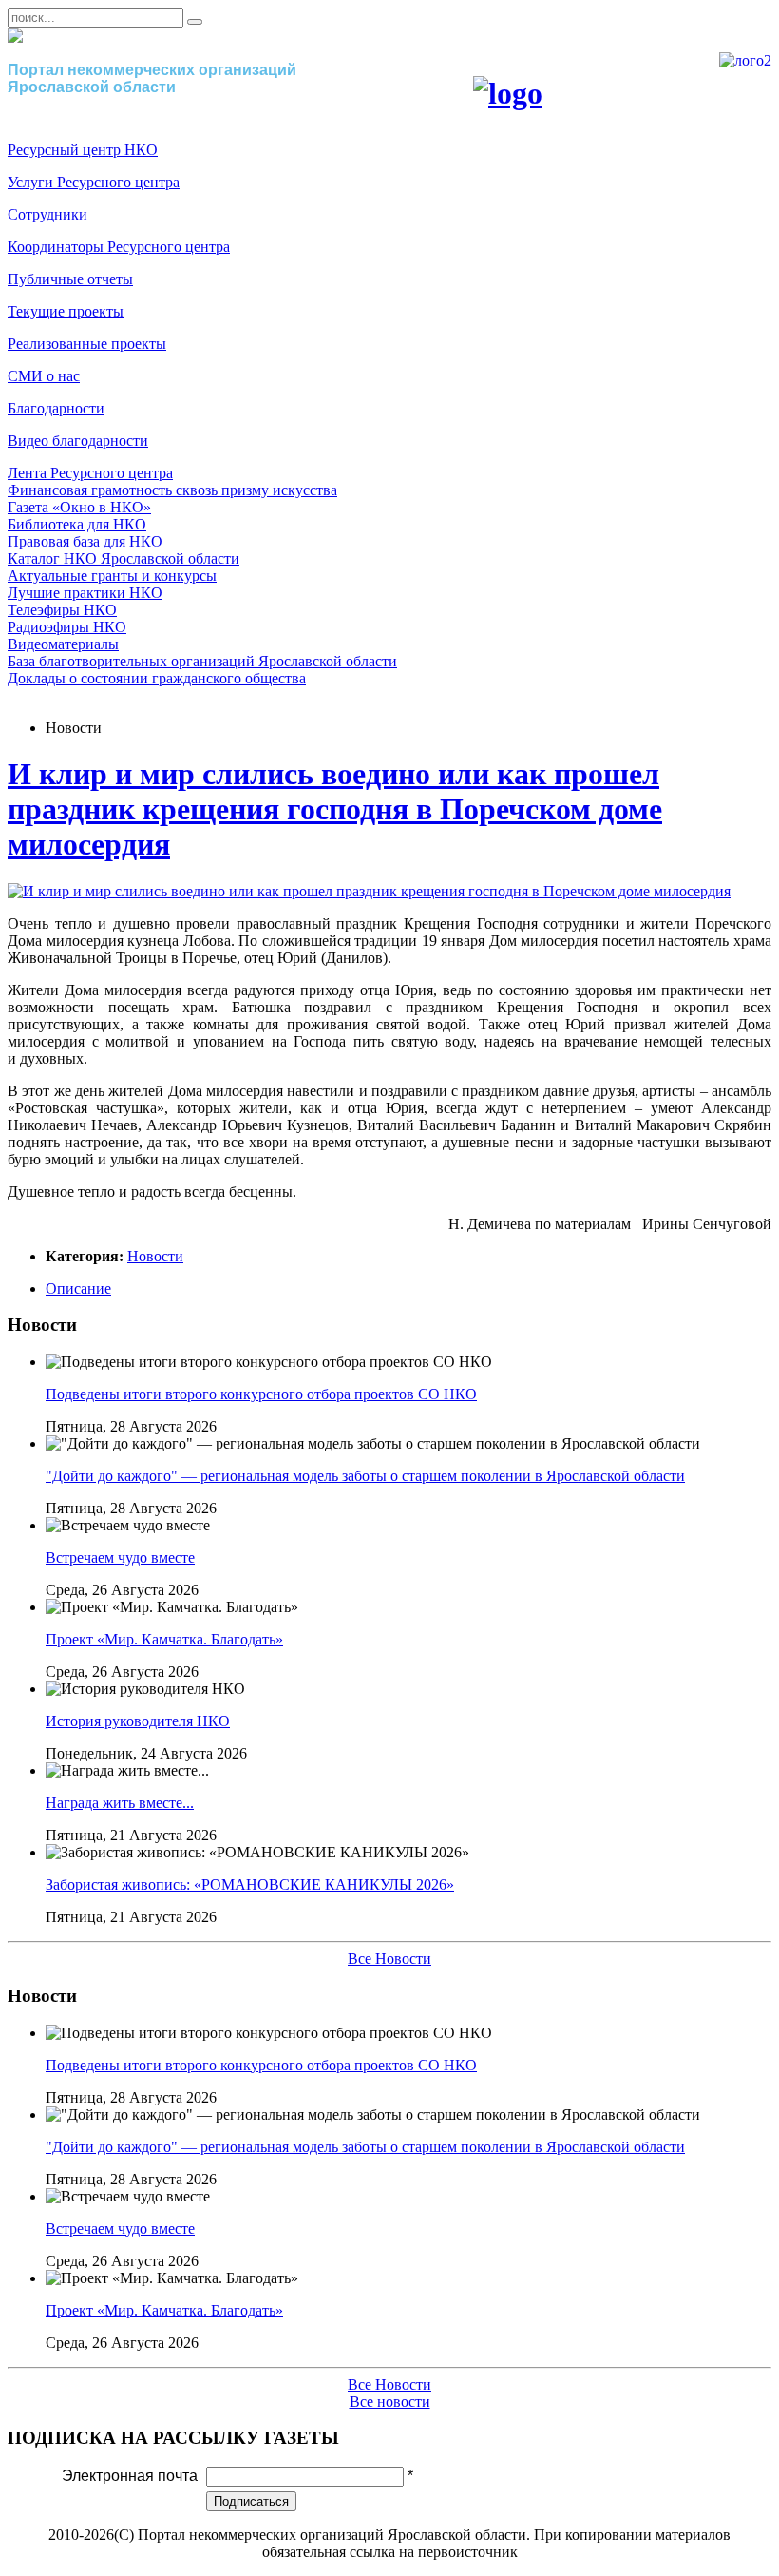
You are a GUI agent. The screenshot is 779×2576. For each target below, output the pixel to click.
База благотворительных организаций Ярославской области (202, 661)
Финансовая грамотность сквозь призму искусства (172, 490)
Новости (155, 1256)
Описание (78, 1288)
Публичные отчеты (70, 279)
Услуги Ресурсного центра (94, 182)
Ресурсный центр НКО (83, 150)
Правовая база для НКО (85, 541)
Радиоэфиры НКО (67, 627)
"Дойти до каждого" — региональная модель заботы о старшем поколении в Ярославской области (365, 1476)
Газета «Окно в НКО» (79, 507)
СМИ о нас (44, 376)
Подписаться (251, 2501)
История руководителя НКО (138, 1721)
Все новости (390, 2402)
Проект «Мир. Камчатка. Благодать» (164, 1639)
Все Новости (389, 1959)
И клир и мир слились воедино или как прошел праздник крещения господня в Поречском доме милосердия (335, 809)
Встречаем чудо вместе (120, 1557)
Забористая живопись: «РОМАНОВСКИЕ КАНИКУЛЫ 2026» (250, 1884)
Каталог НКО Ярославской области (123, 558)
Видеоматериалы (63, 644)
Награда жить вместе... (120, 1803)
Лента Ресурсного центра (90, 473)
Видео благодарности (78, 441)
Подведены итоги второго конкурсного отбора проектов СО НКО (261, 1394)
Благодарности (56, 408)
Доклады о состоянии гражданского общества (157, 678)
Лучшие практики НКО (85, 593)
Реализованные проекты (87, 344)
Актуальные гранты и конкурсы (112, 576)
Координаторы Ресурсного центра (119, 247)
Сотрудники (47, 214)
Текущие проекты (66, 311)
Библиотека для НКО (77, 524)
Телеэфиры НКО (62, 610)
